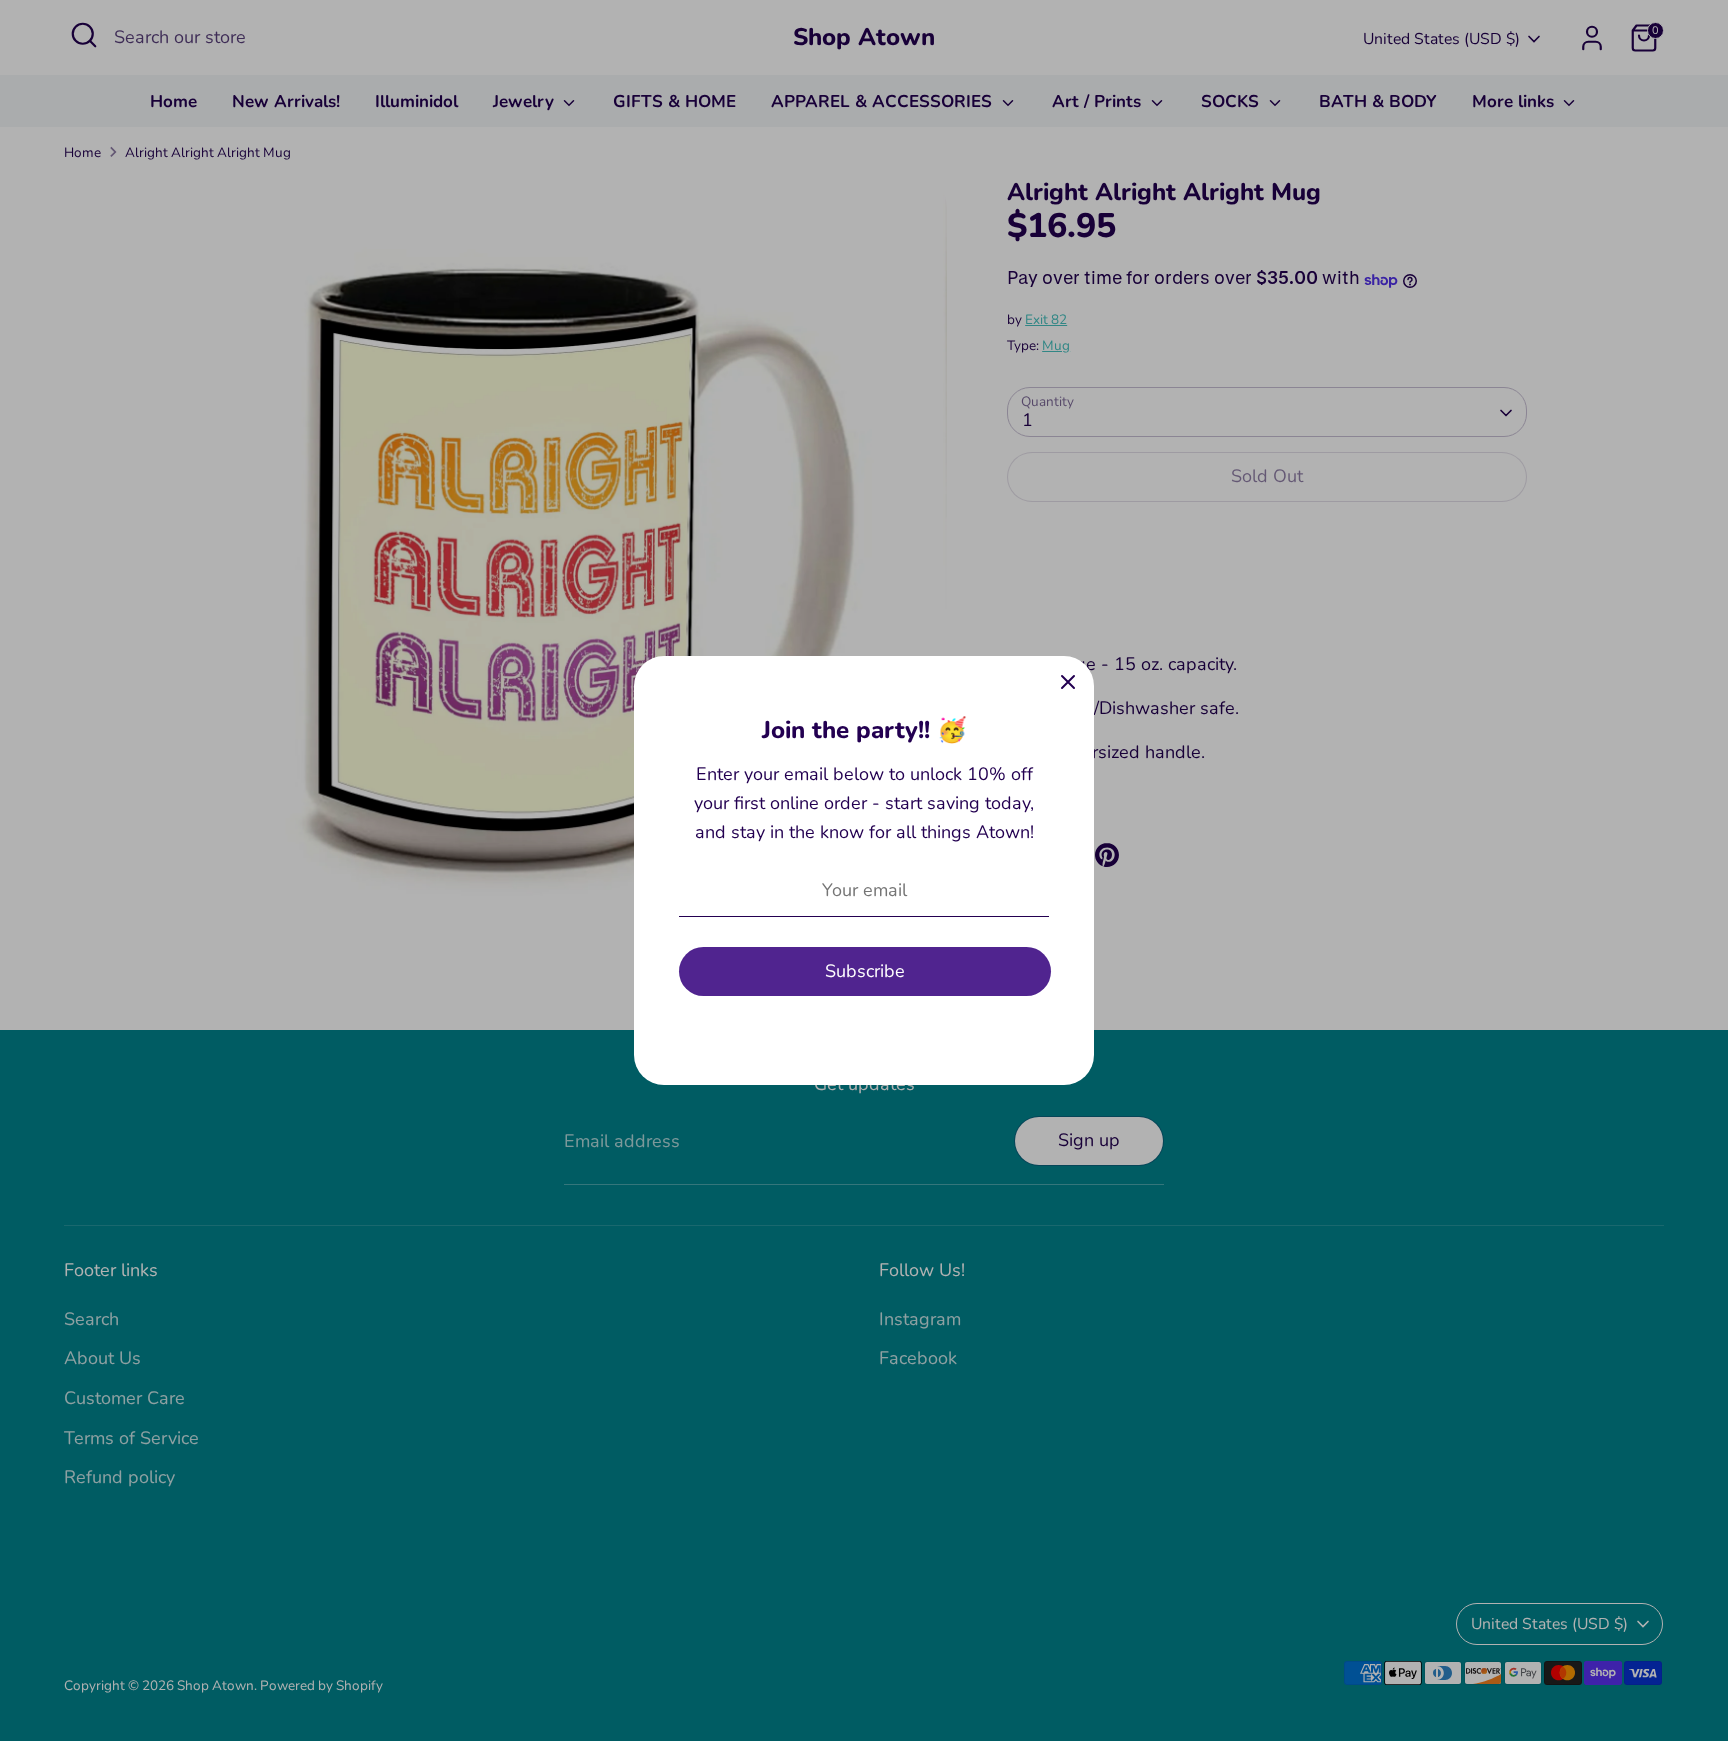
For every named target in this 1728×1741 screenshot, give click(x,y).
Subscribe (865, 971)
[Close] (1068, 682)
